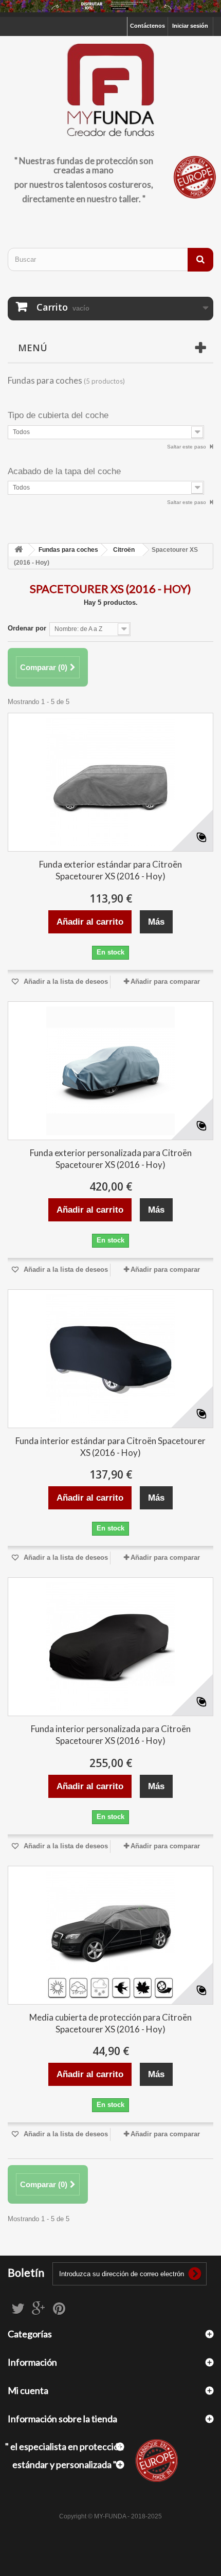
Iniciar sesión (190, 26)
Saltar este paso (187, 447)
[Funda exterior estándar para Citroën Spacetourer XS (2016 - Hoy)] (110, 782)
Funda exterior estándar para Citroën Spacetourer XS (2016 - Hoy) (110, 870)
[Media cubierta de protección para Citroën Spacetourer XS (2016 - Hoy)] (110, 1935)
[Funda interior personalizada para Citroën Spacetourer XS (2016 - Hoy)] (110, 1647)
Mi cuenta (28, 2390)
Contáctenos (148, 26)
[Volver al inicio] (19, 550)
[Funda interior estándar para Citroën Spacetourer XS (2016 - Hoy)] (110, 1359)
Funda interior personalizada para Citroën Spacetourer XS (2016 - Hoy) (111, 1735)
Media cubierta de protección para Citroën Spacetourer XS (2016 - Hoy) (110, 2023)
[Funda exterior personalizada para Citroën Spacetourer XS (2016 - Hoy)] (110, 1071)
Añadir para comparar (165, 981)
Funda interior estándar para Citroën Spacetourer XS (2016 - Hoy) (110, 1447)
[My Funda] (110, 91)
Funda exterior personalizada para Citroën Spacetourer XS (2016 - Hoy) (111, 1159)
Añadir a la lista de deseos (65, 981)
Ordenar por (27, 628)
